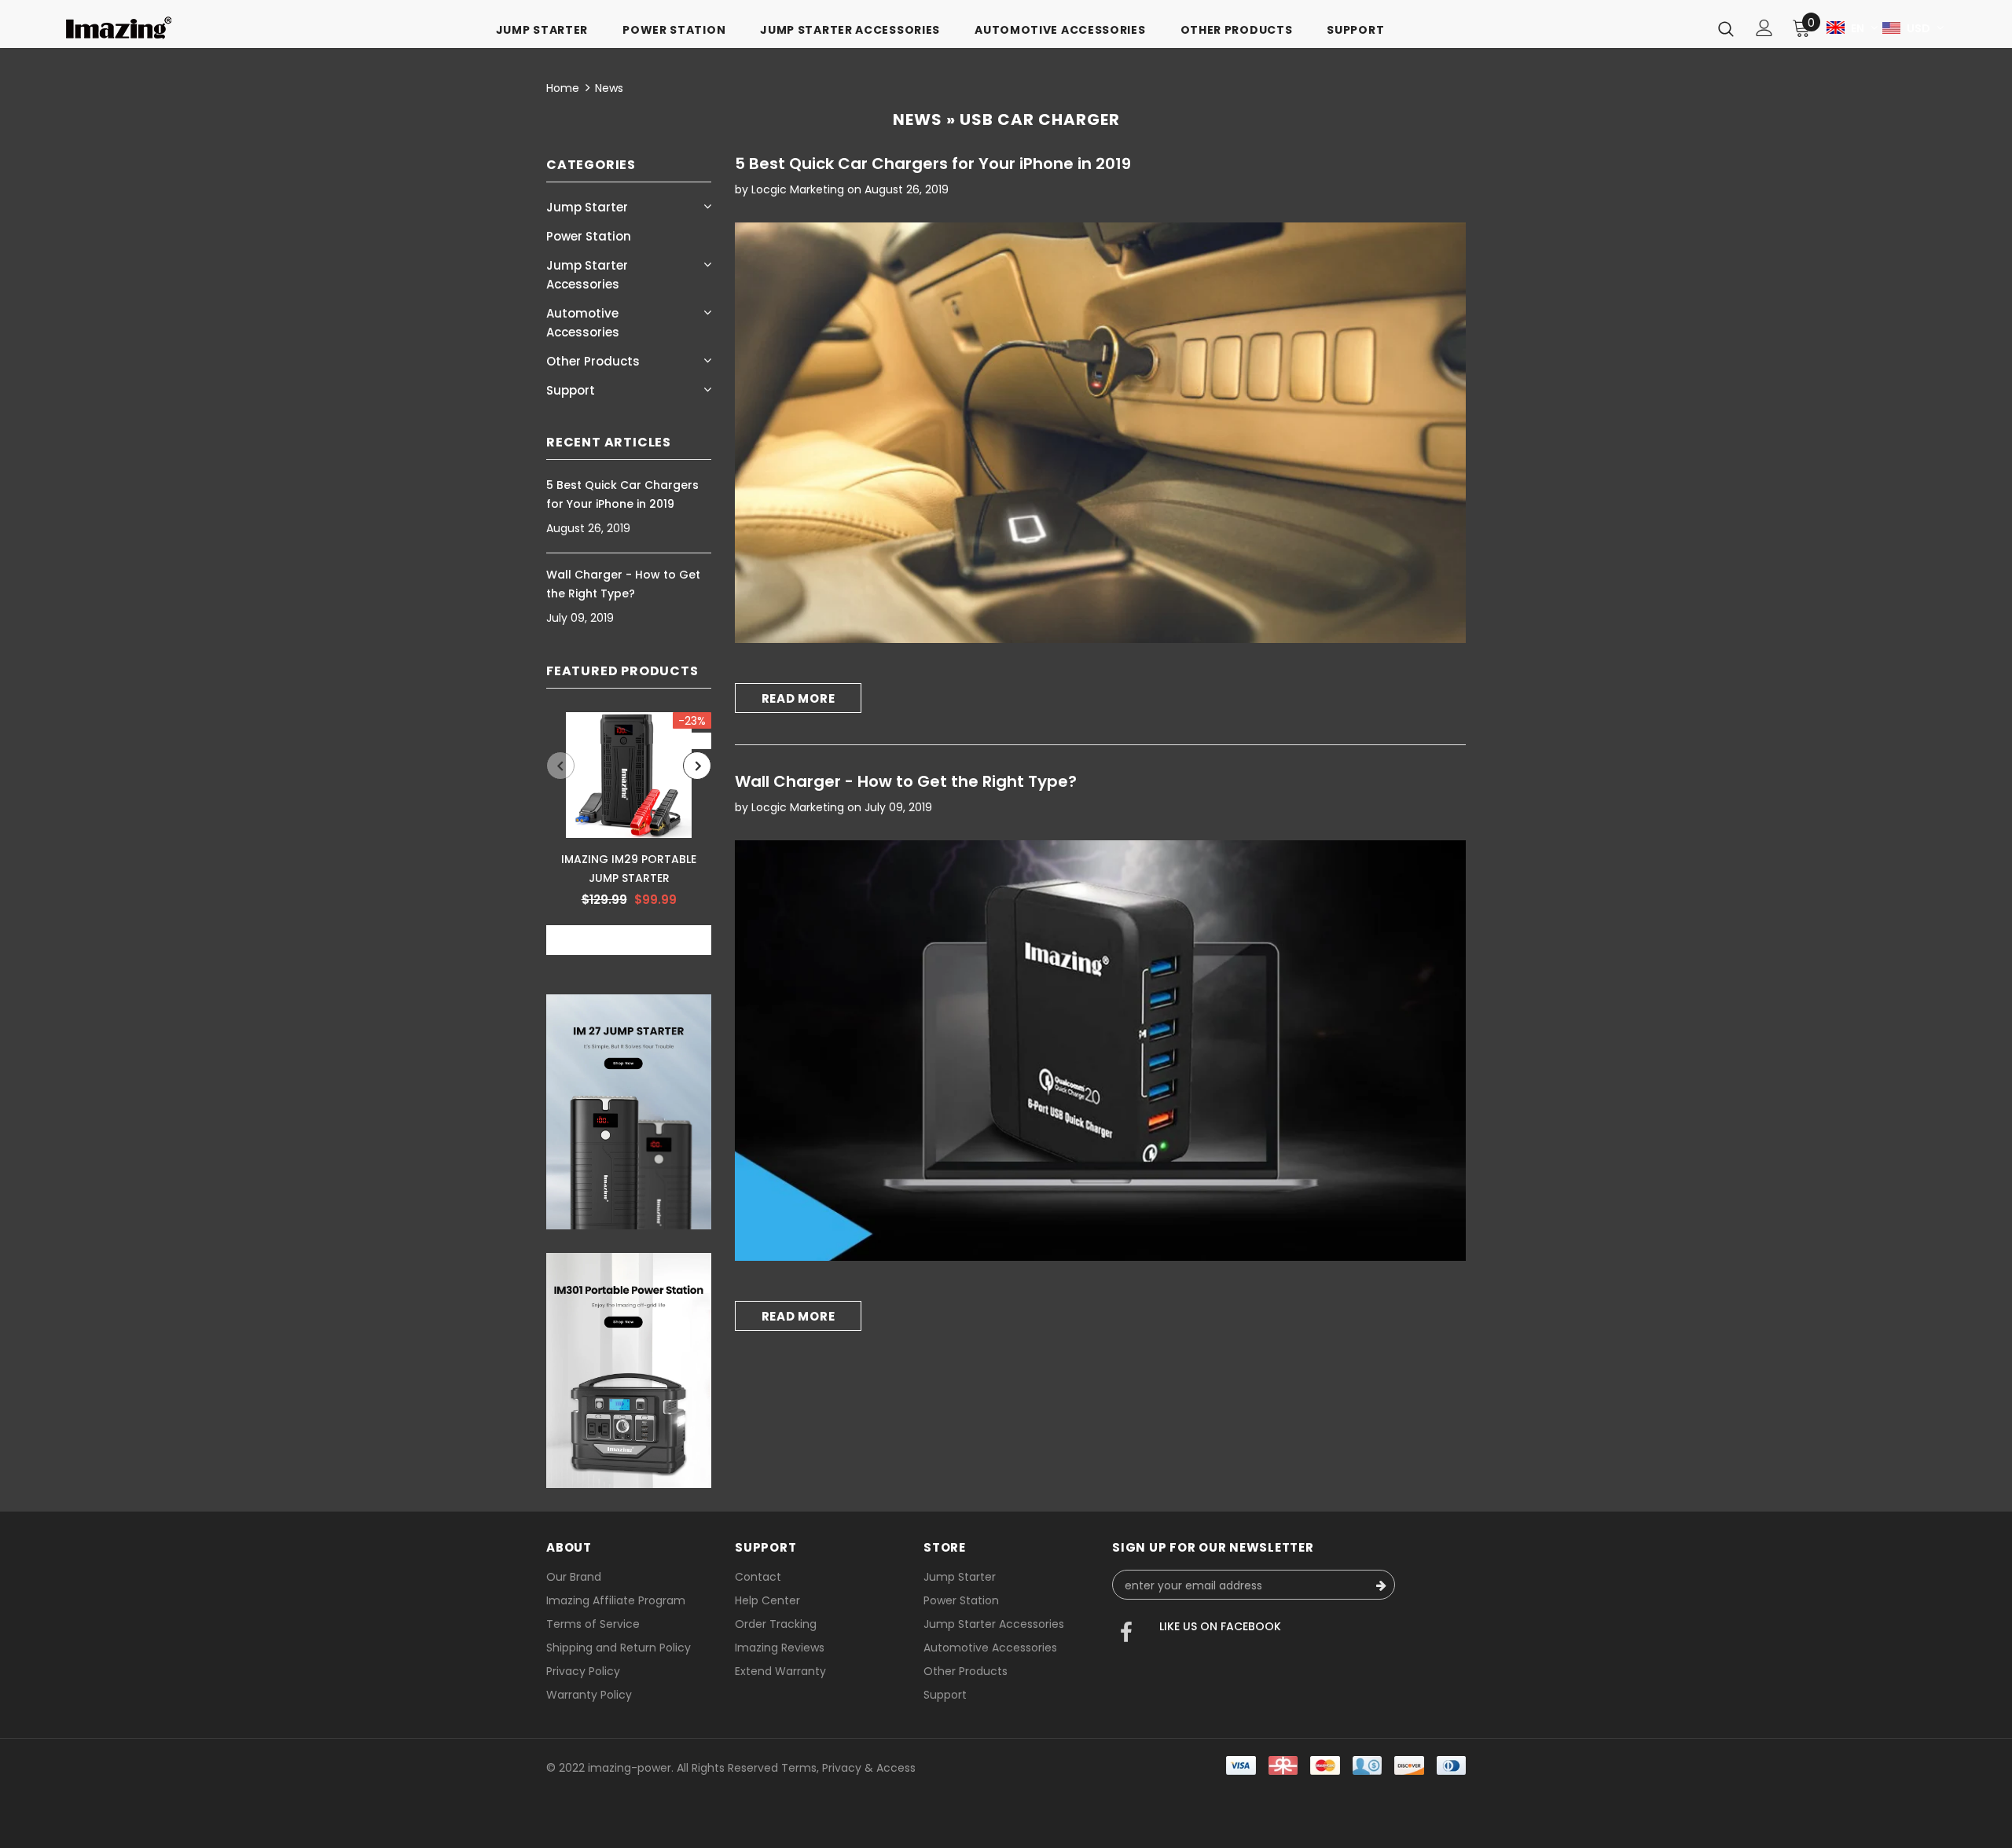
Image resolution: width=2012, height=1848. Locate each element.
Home (563, 88)
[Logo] (119, 28)
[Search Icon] (1726, 28)
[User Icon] (1764, 28)
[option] (629, 834)
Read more (799, 698)
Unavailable (629, 941)
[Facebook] (1126, 1634)
